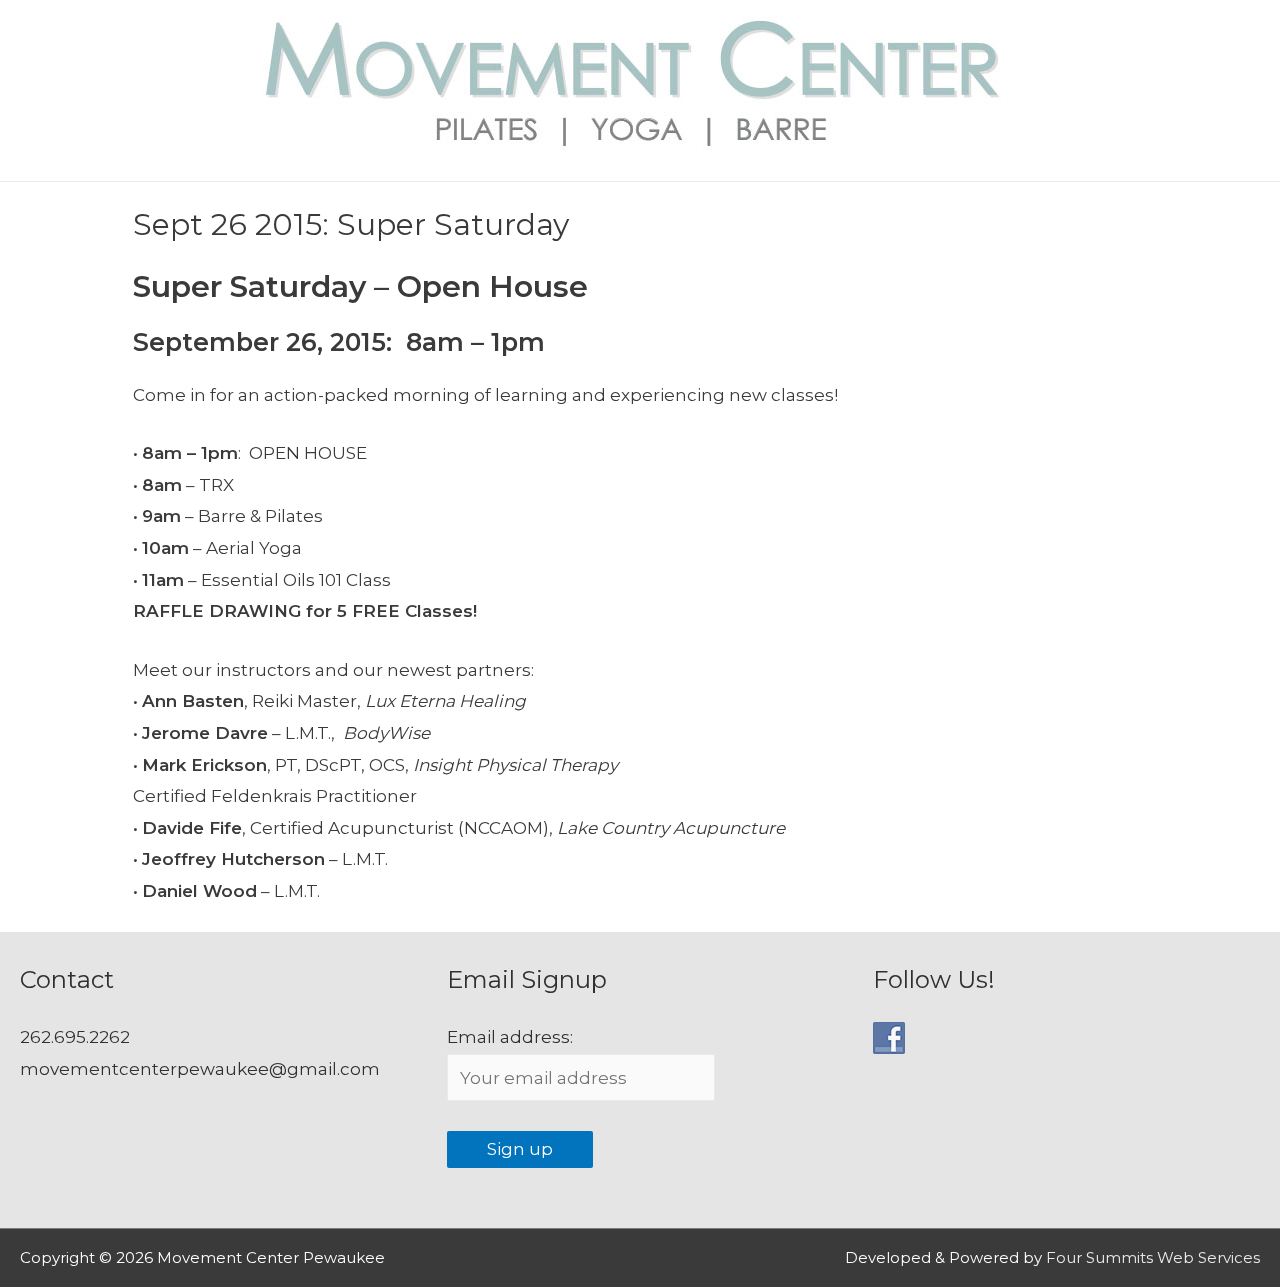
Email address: (510, 1037)
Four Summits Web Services (1153, 1257)
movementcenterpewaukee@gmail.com (200, 1069)
